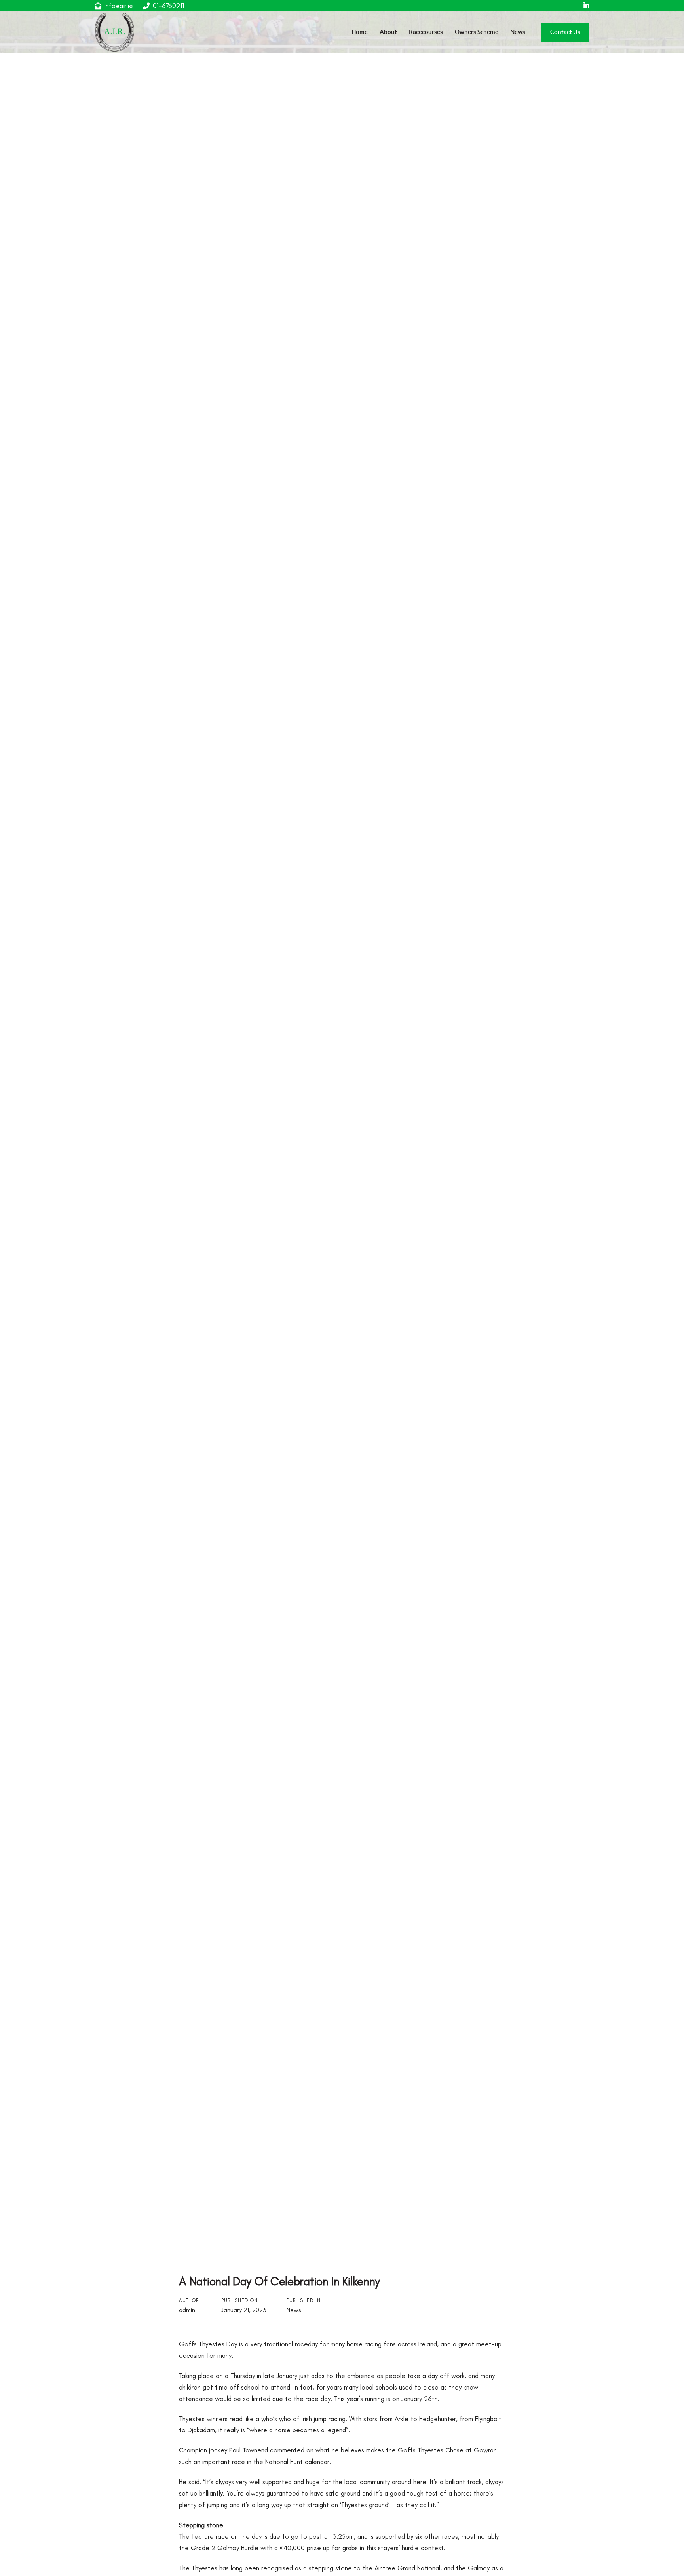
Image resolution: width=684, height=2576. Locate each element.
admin (187, 2310)
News (294, 2310)
